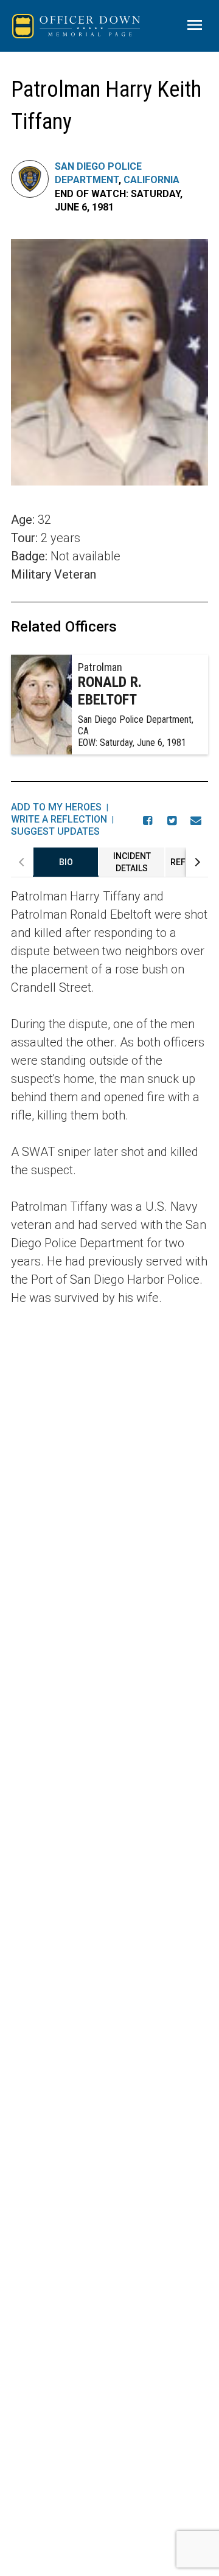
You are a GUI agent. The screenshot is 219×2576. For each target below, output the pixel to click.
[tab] (66, 862)
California (151, 180)
